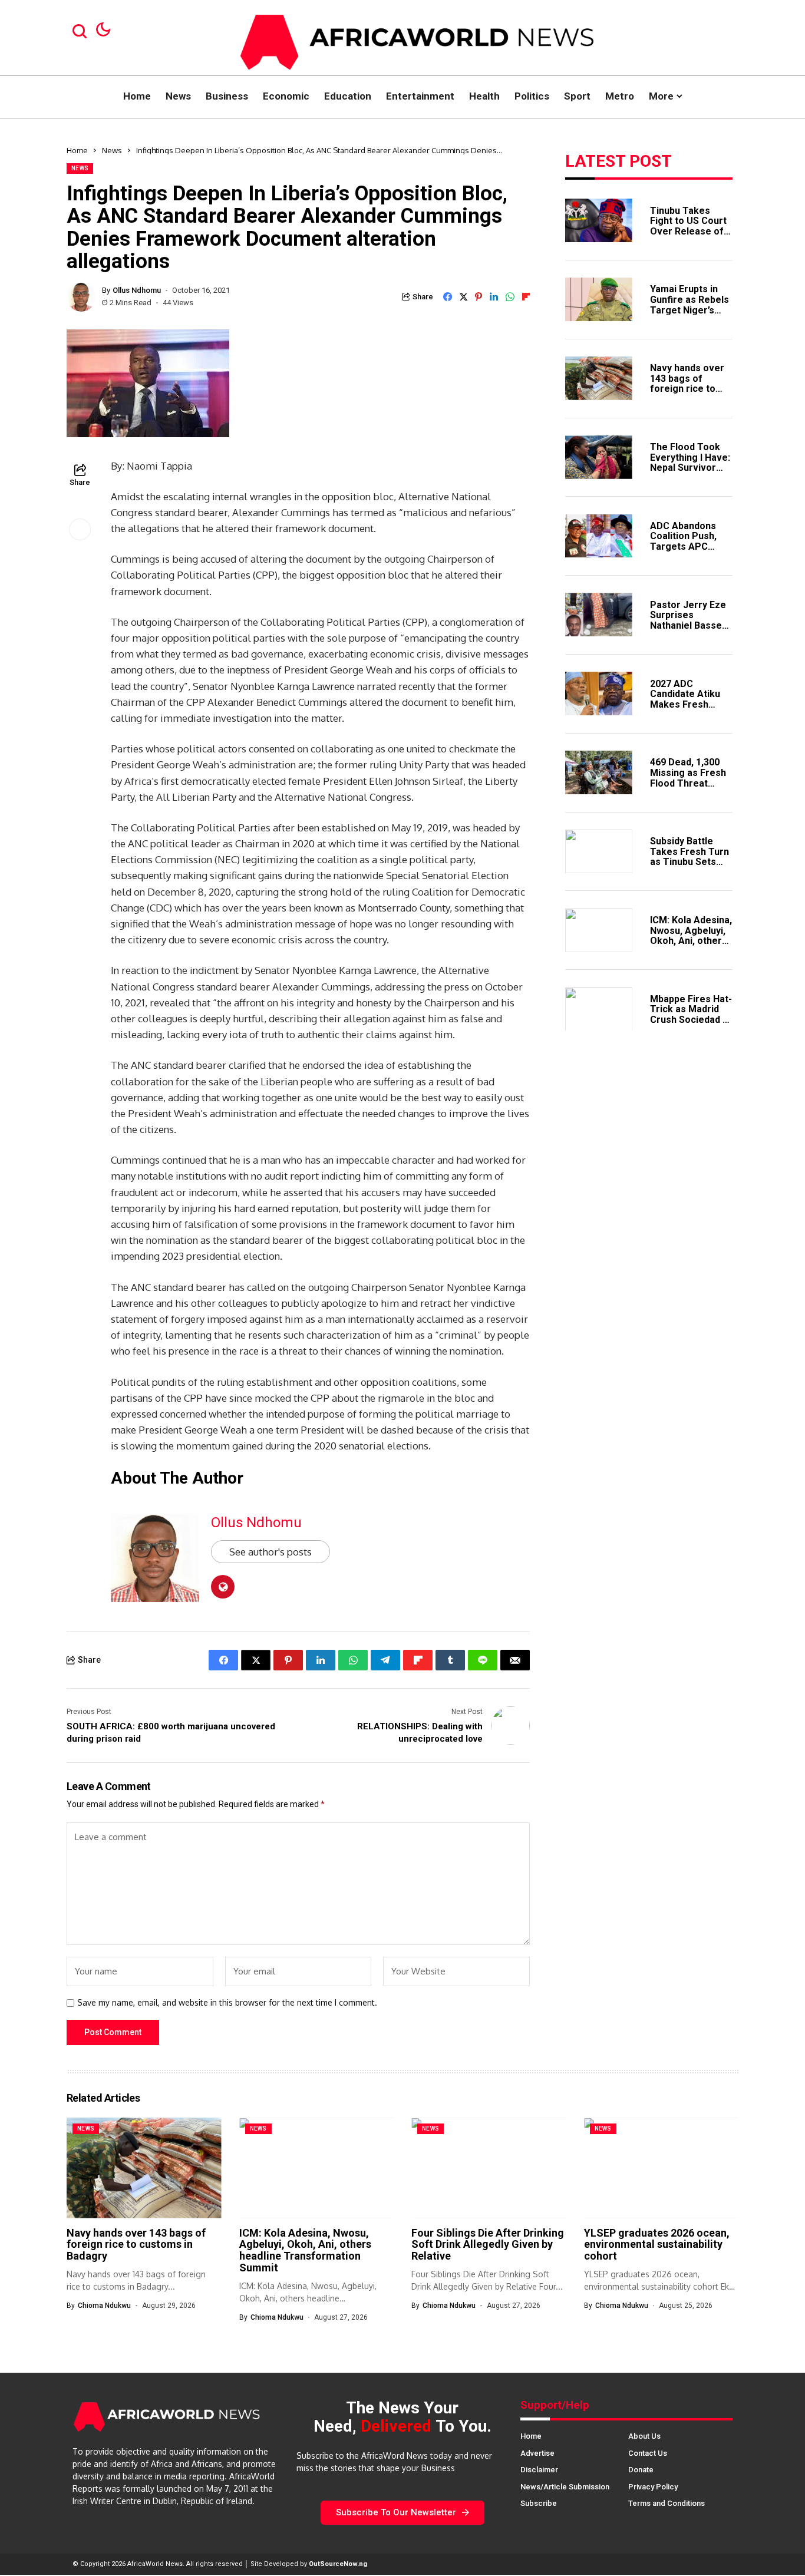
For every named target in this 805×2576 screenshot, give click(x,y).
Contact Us (648, 2453)
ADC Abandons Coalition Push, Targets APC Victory (683, 541)
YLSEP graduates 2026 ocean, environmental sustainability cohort (657, 2245)
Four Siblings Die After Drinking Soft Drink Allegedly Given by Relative (488, 2245)
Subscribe (539, 2503)
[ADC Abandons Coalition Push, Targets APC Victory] (599, 536)
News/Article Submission (565, 2487)
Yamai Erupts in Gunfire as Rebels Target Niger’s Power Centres (689, 305)
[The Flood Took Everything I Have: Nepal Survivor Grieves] (599, 457)
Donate (641, 2470)
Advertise (537, 2453)
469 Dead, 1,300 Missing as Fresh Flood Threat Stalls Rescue (688, 778)
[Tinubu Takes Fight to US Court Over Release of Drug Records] (599, 220)
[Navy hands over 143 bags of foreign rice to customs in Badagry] (599, 378)
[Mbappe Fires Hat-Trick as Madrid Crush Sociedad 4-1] (599, 1009)
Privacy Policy (653, 2487)
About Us (644, 2436)
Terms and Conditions (667, 2503)
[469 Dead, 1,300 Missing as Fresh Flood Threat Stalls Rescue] (599, 772)
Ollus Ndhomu (137, 290)
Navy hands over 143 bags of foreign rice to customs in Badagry (687, 388)
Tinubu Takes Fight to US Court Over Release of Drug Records (688, 226)
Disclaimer (539, 2470)
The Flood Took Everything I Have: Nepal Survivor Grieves (690, 462)
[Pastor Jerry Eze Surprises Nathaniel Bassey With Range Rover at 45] (599, 615)
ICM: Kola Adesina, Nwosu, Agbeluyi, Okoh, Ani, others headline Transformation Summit (691, 945)
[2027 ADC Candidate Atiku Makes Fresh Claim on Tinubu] (599, 693)
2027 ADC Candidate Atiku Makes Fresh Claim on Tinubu (685, 699)
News (112, 150)
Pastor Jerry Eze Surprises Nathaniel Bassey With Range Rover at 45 (690, 625)
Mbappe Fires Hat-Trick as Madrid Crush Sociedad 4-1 (691, 1014)
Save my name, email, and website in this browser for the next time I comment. (227, 2003)
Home (77, 150)
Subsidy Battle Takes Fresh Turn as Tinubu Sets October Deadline (689, 856)
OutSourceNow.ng (338, 2564)
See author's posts (270, 1552)
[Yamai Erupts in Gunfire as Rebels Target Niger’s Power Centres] (599, 299)
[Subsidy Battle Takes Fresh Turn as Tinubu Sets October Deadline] (599, 851)
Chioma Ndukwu (104, 2306)
